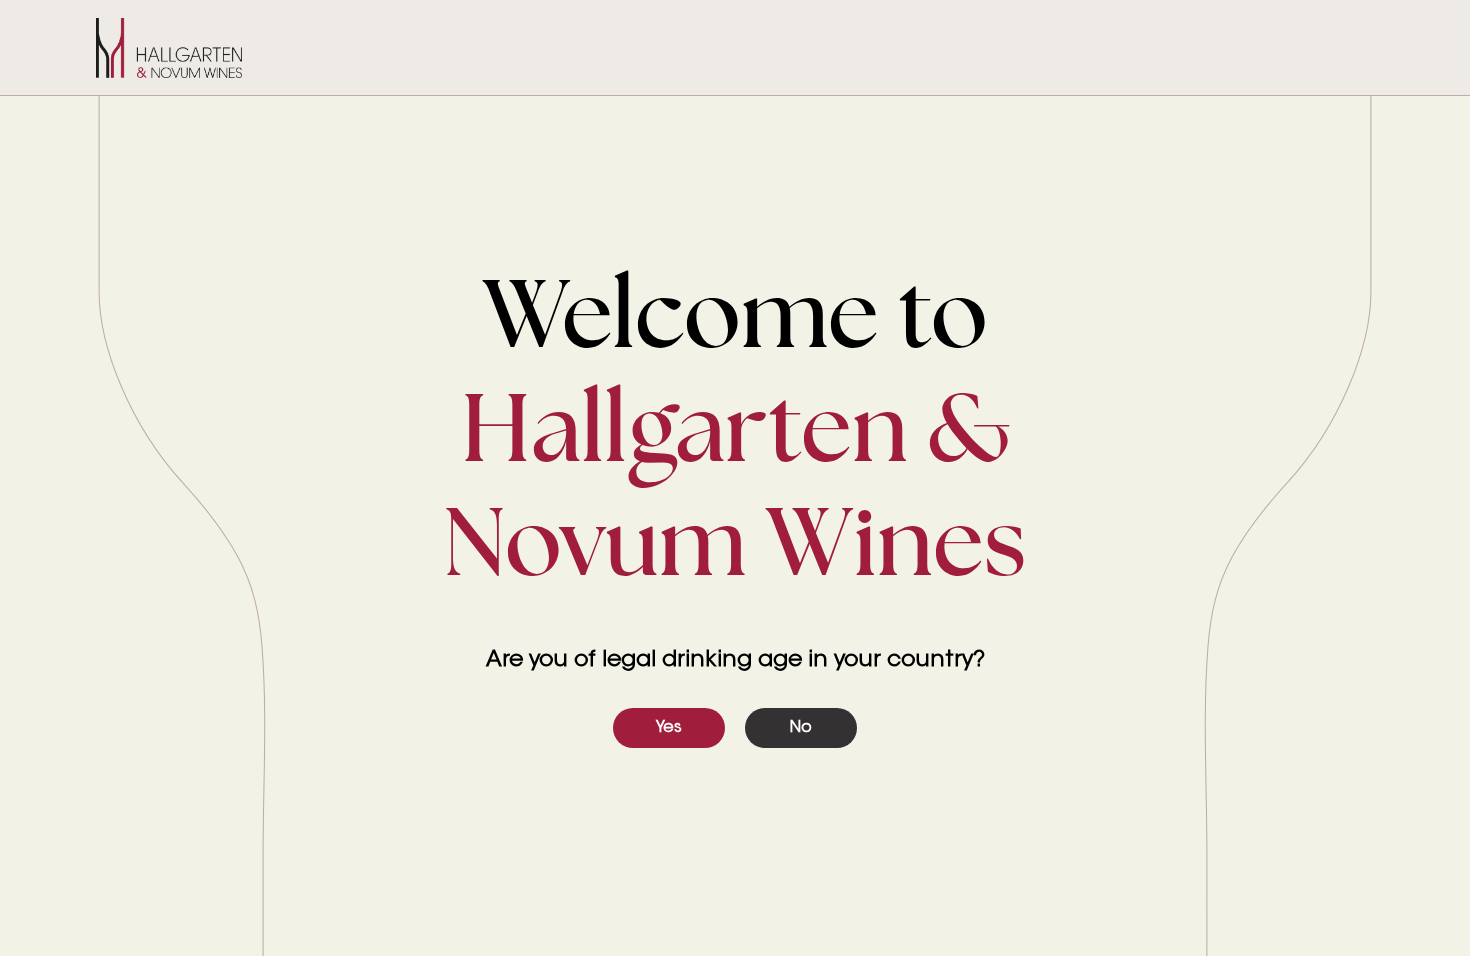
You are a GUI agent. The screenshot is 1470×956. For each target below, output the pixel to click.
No (801, 728)
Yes (669, 728)
